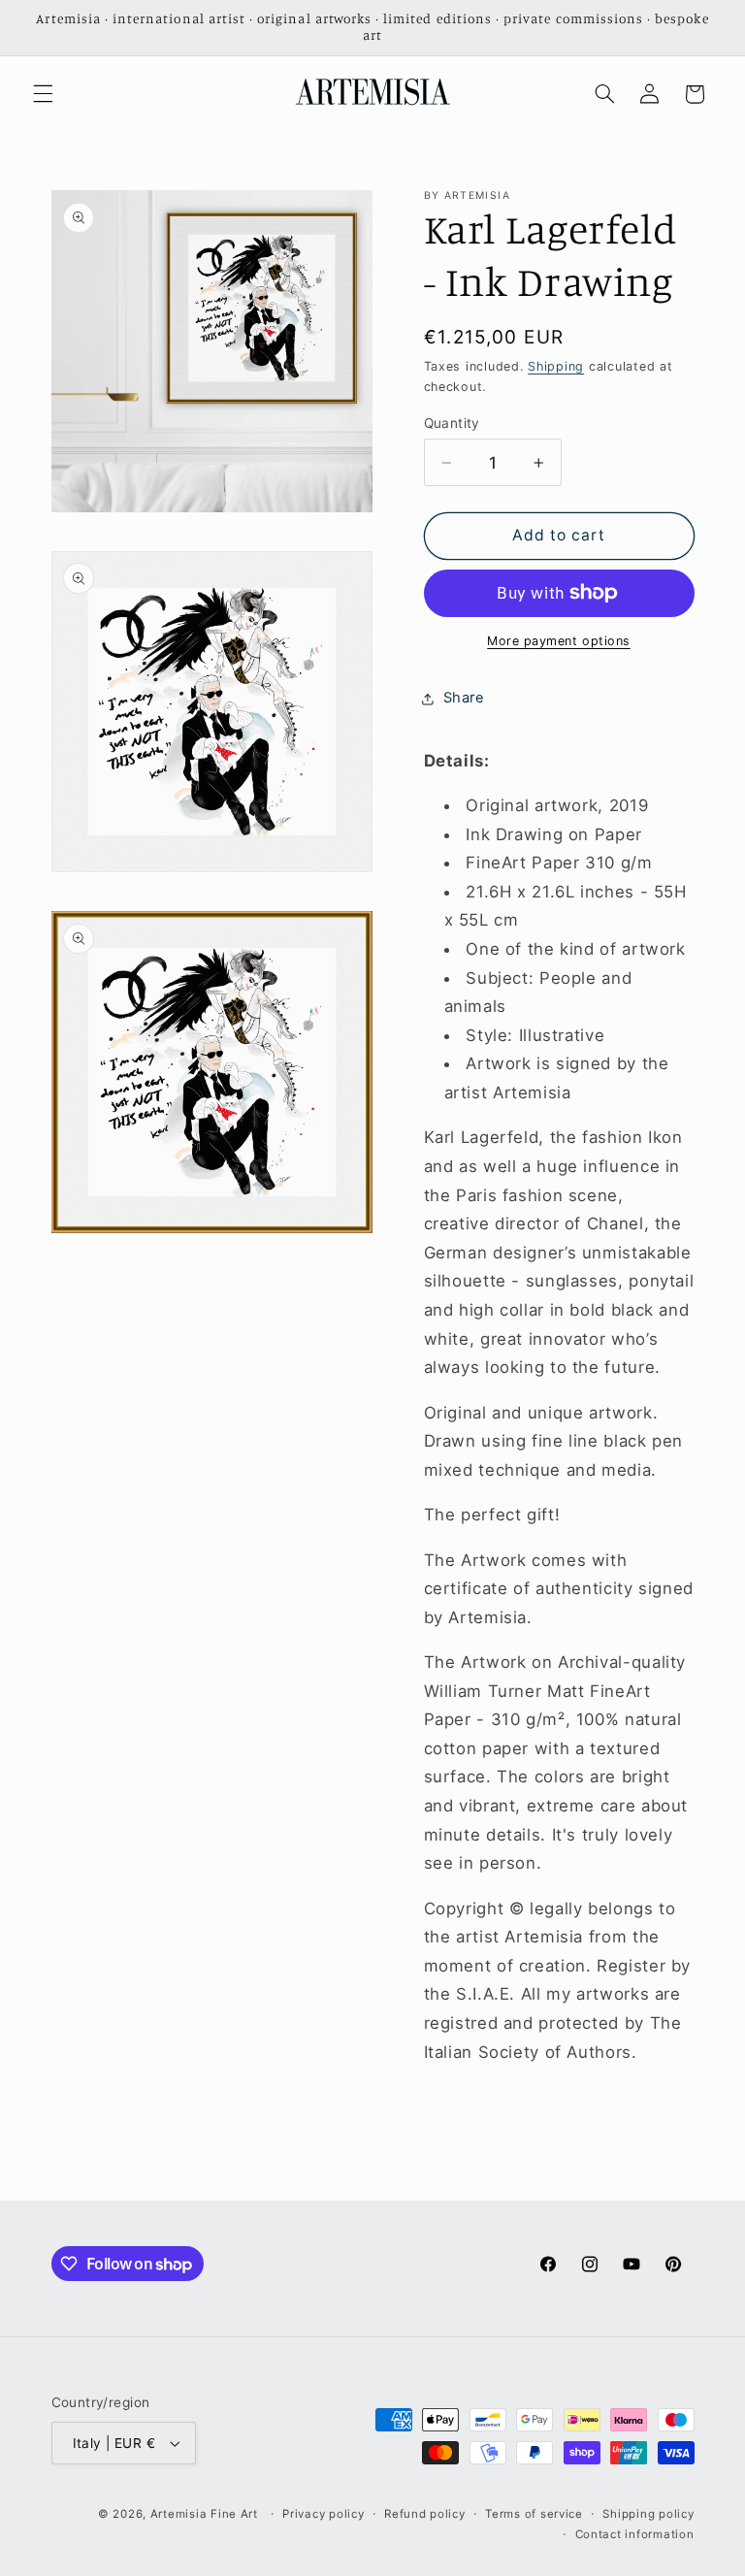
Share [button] (464, 698)
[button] (43, 94)
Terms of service (534, 2514)
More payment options (559, 641)
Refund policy (425, 2514)
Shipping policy (648, 2514)
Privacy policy (323, 2514)
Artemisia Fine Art (204, 2514)
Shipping (556, 366)
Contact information (635, 2534)
